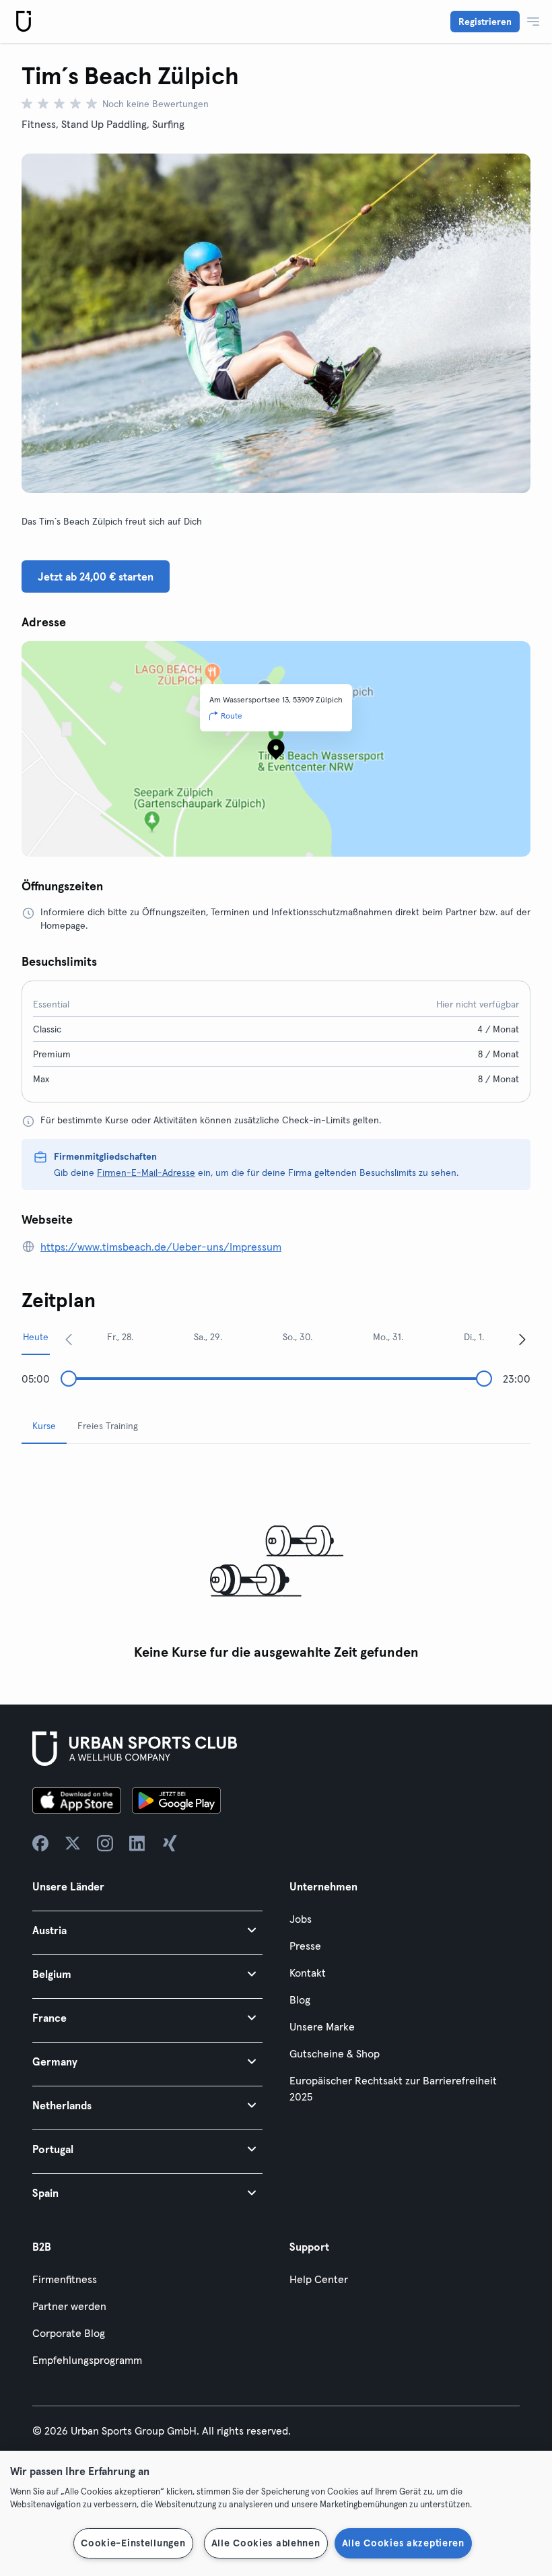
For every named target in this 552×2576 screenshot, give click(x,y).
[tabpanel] (276, 1561)
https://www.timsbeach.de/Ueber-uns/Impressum (161, 1247)
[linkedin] (137, 1843)
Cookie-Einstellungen (133, 2543)
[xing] (170, 1843)
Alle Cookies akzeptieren (403, 2543)
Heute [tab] (36, 1337)
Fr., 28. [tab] (120, 1337)
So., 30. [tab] (298, 1337)
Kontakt (308, 1973)
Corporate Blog (69, 2333)
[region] (276, 2513)
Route (232, 716)
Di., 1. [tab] (474, 1337)
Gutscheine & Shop (335, 2053)
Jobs (301, 1919)
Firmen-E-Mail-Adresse (146, 1173)
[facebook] (40, 1843)
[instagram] (105, 1843)
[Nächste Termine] (522, 1339)
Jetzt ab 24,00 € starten (96, 576)
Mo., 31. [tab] (388, 1337)
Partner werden (69, 2306)
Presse (305, 1946)
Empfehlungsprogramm (87, 2360)
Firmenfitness (65, 2279)
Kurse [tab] (44, 1426)
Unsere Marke (322, 2026)
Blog (300, 2000)
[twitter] (73, 1843)
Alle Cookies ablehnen (266, 2543)
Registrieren (485, 22)
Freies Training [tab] (108, 1426)
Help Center (319, 2279)
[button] (147, 1930)
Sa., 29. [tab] (208, 1337)
